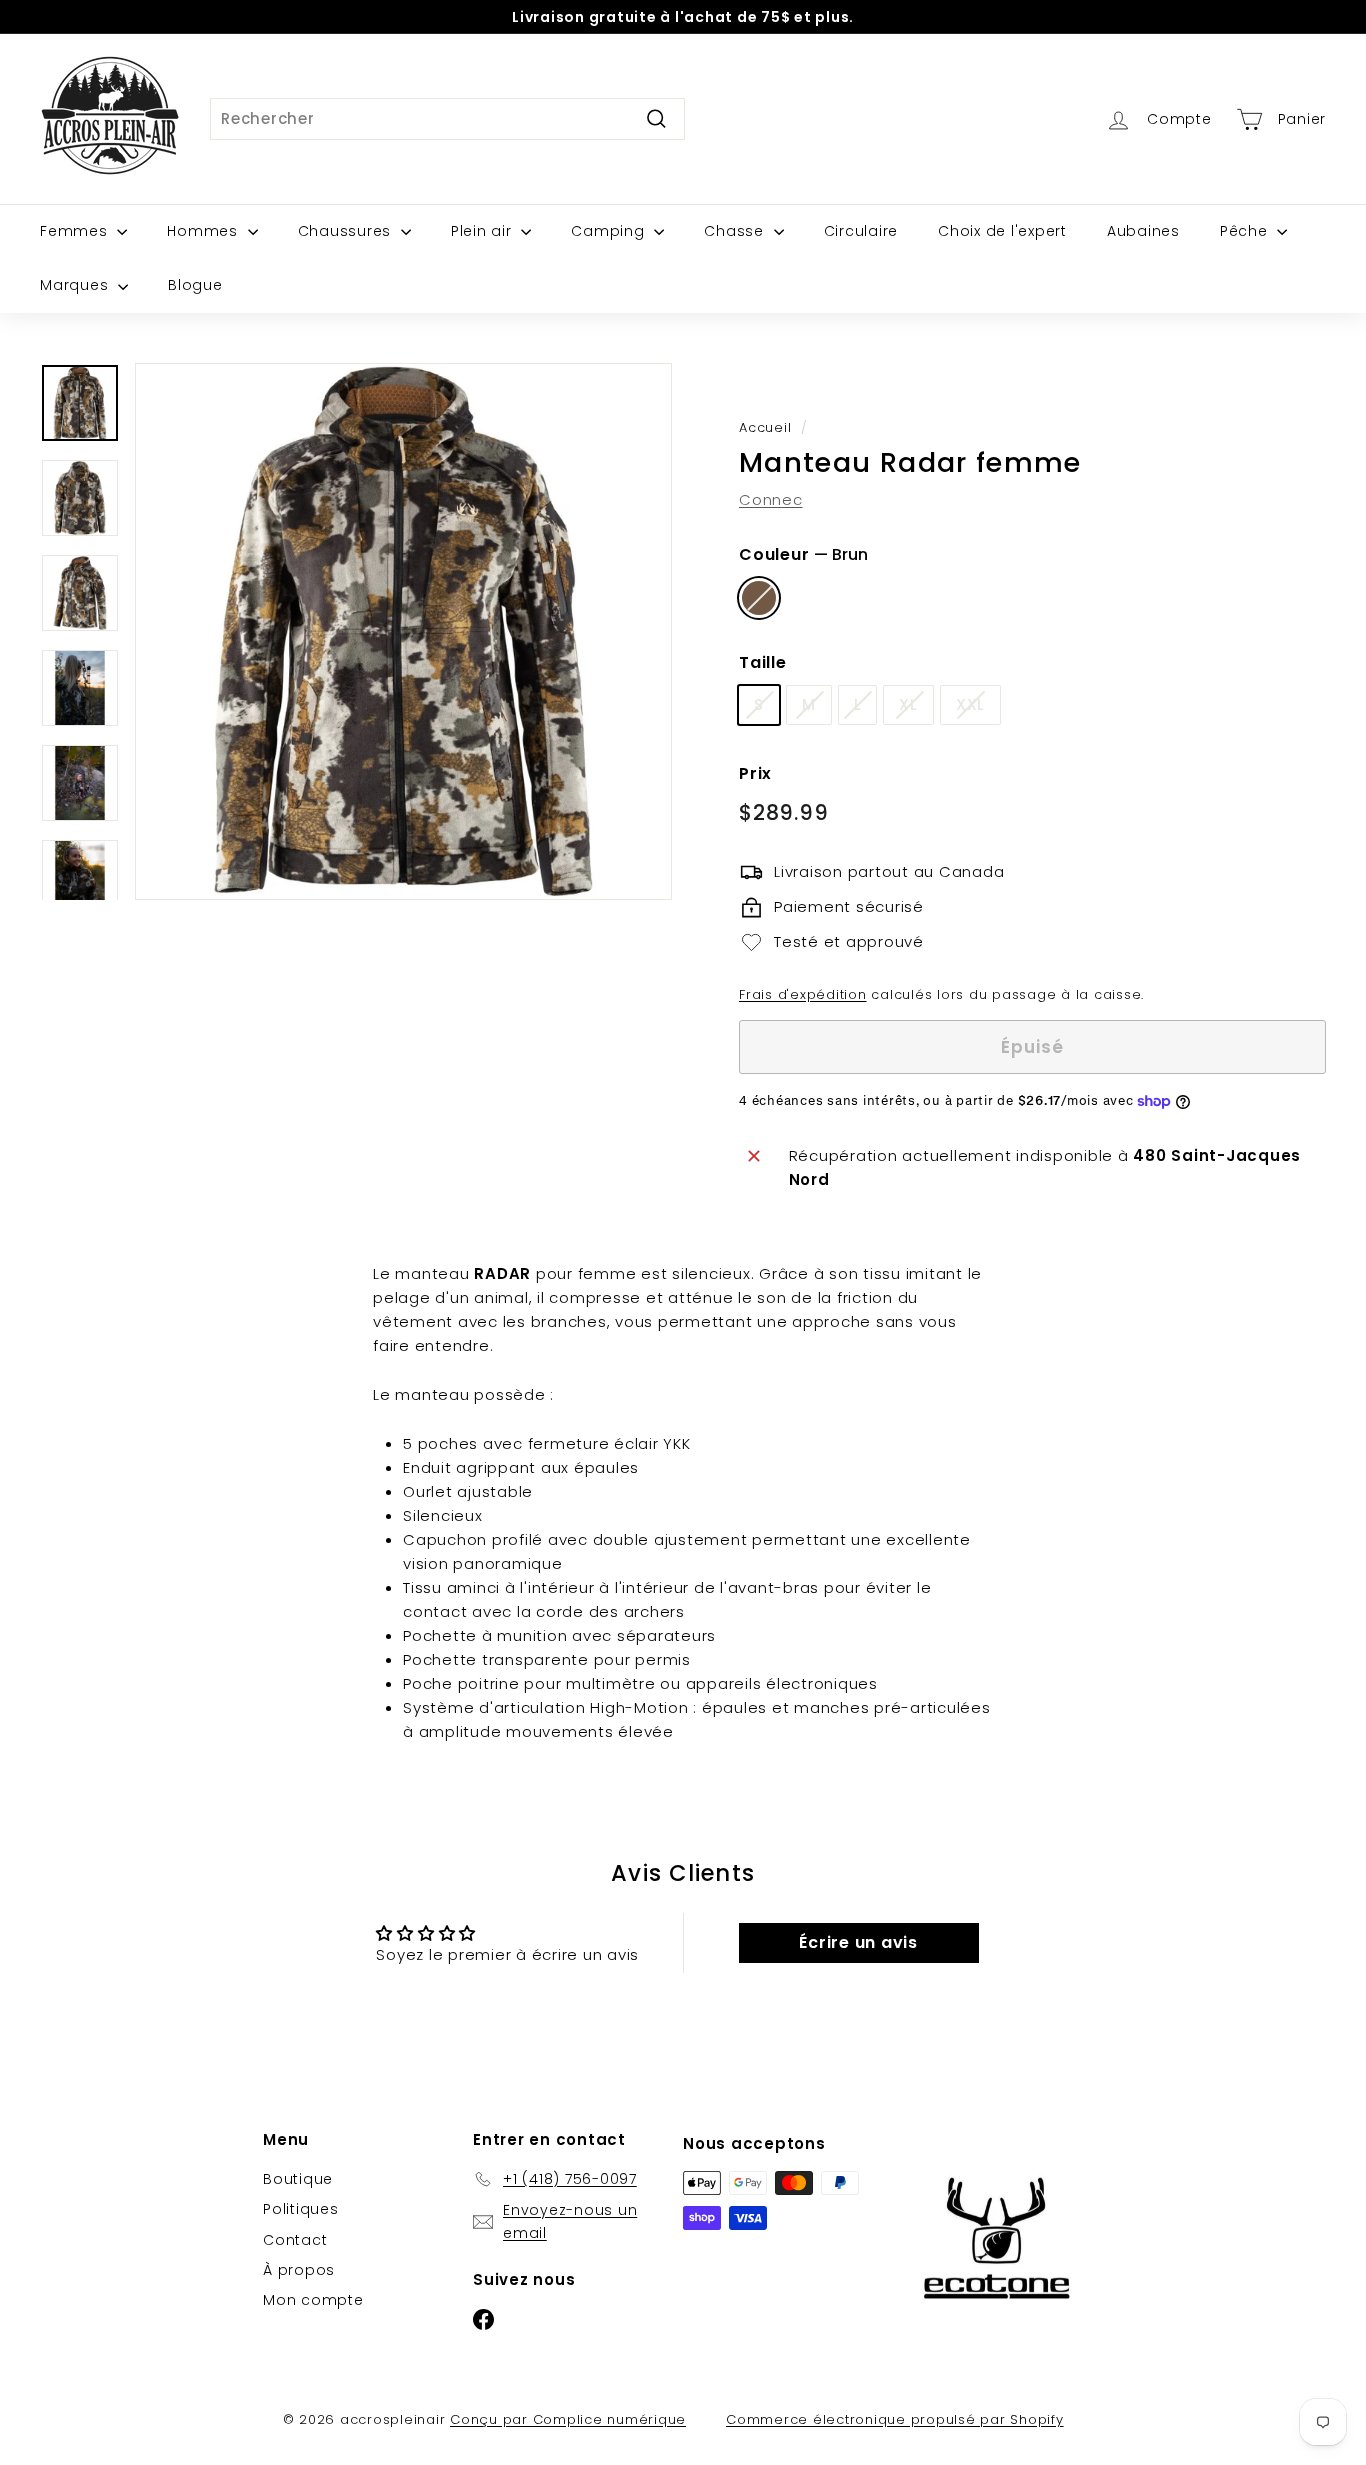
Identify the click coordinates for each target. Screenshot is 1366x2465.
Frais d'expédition (803, 994)
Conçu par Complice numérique (568, 2419)
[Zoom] (403, 631)
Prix (755, 773)
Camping (610, 231)
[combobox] (447, 119)
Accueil (765, 427)
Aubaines (1143, 231)
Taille (763, 662)
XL (908, 704)
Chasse (736, 231)
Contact (295, 2240)
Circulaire (861, 231)
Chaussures (347, 231)
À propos (299, 2270)
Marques (76, 285)
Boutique (298, 2179)
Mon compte (313, 2300)
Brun (759, 598)
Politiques (301, 2209)
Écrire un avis (858, 1942)
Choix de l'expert (1002, 231)
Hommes (204, 231)
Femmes (76, 231)
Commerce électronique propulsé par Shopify (895, 2419)
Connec (771, 499)
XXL (970, 704)
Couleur (803, 554)
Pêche (1246, 231)
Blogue (195, 285)
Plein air (484, 231)
